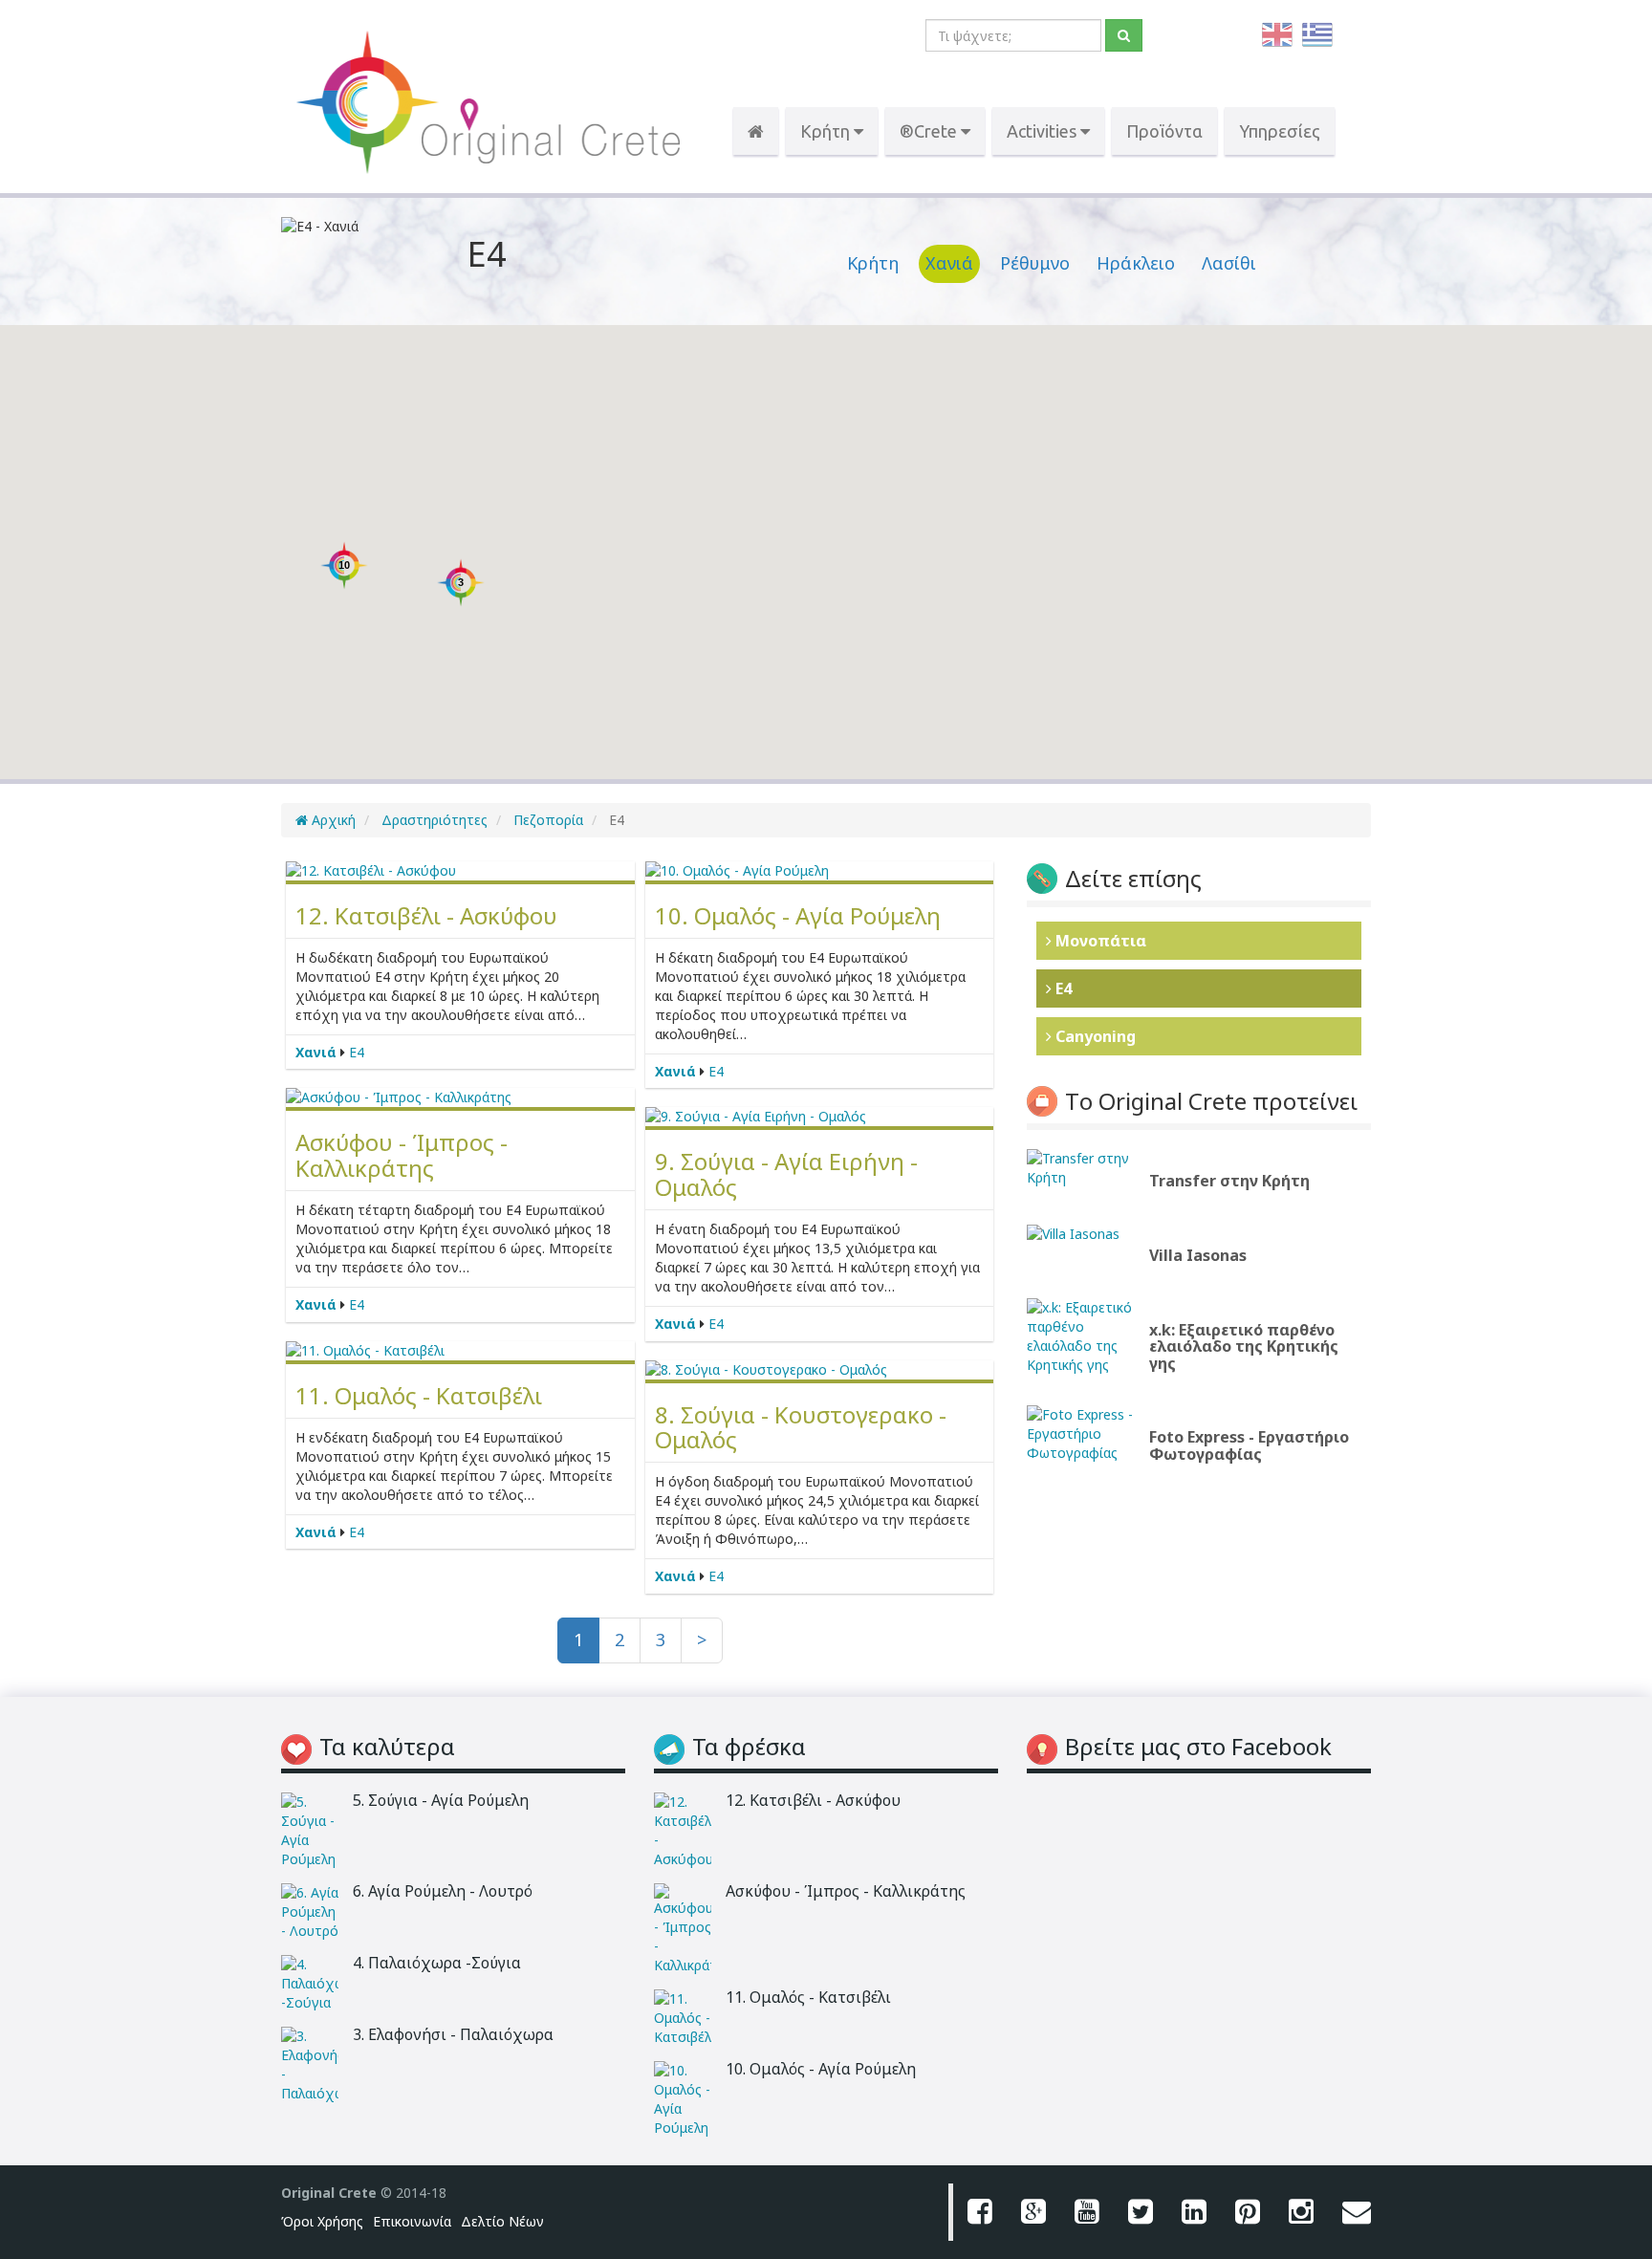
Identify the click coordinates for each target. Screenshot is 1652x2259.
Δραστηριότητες (433, 820)
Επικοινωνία (412, 2221)
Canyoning (1094, 1036)
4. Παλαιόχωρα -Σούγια (437, 1963)
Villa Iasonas (1198, 1255)
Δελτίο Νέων (502, 2221)
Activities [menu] (1043, 131)
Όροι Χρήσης (322, 2221)
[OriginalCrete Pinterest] (1248, 2212)
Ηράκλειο (1136, 263)
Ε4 (357, 1052)
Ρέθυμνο (1035, 263)
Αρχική (332, 820)
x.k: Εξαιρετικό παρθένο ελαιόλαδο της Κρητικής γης (1244, 1347)
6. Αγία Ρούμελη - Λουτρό (443, 1891)
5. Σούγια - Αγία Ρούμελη (441, 1800)
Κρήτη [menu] (827, 131)
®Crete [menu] (930, 131)
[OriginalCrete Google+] (1033, 2212)
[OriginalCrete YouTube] (1087, 2212)
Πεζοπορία (546, 820)
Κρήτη (873, 263)
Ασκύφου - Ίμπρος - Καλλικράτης (402, 1154)
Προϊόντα (1164, 131)
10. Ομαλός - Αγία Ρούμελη (798, 915)
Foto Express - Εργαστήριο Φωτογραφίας (1249, 1445)
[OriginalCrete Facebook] (980, 2212)
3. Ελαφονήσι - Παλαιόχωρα (453, 2034)
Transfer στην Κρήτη (1229, 1181)
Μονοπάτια (1099, 941)
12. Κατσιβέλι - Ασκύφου (426, 915)
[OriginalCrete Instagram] (1301, 2212)
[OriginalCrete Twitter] (1141, 2212)
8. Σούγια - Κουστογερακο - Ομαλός (801, 1427)
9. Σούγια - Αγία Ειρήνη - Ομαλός (786, 1173)
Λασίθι (1229, 263)
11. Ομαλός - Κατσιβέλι (419, 1395)
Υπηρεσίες (1280, 131)
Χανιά (949, 263)
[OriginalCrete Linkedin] (1194, 2212)
